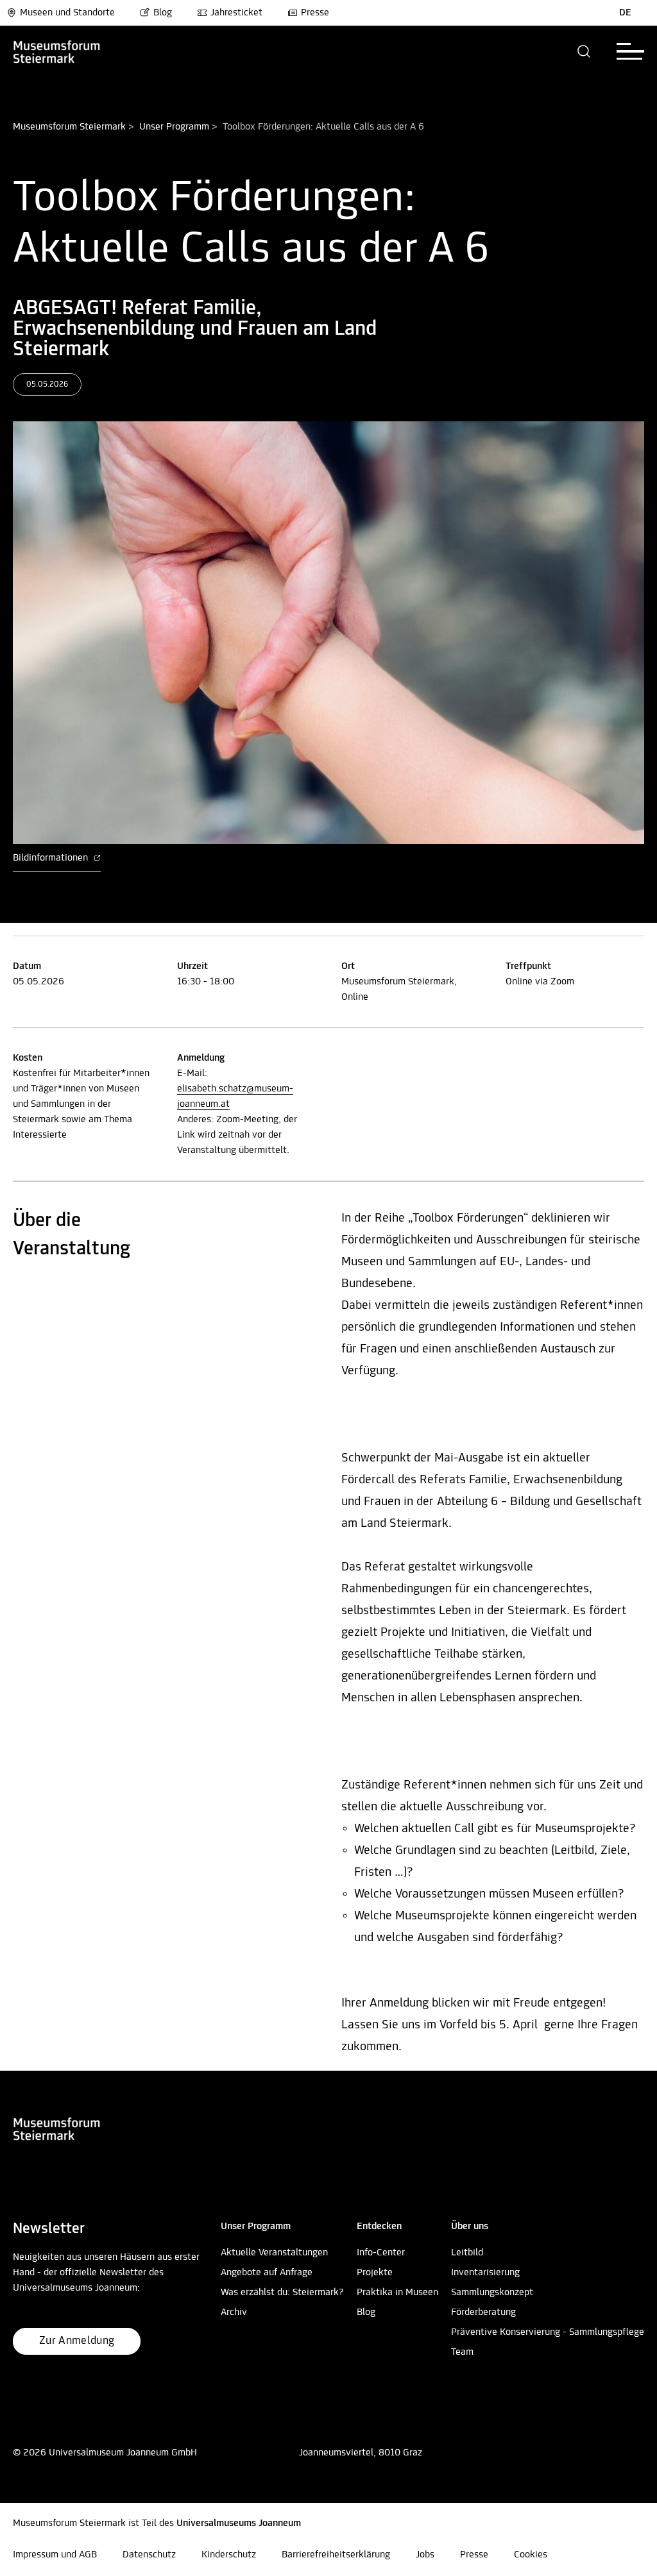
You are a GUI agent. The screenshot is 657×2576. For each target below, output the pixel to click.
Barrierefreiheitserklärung (336, 2555)
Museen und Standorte (67, 13)
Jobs (425, 2555)
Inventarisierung (485, 2273)
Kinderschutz (229, 2555)
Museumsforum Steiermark (69, 127)
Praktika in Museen (397, 2293)
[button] (584, 51)
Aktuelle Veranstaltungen (274, 2253)
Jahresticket (236, 13)
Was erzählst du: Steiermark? (282, 2293)
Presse (315, 13)
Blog (163, 13)
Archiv (234, 2312)
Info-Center (381, 2253)
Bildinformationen (52, 858)
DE (625, 13)
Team (462, 2352)
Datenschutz (149, 2555)
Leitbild (467, 2253)
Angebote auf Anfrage (267, 2273)
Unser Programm (174, 127)
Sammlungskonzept (492, 2293)
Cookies (531, 2555)
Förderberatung (483, 2312)
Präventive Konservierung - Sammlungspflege (548, 2332)
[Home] (78, 51)
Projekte (375, 2273)
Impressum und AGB (55, 2555)
